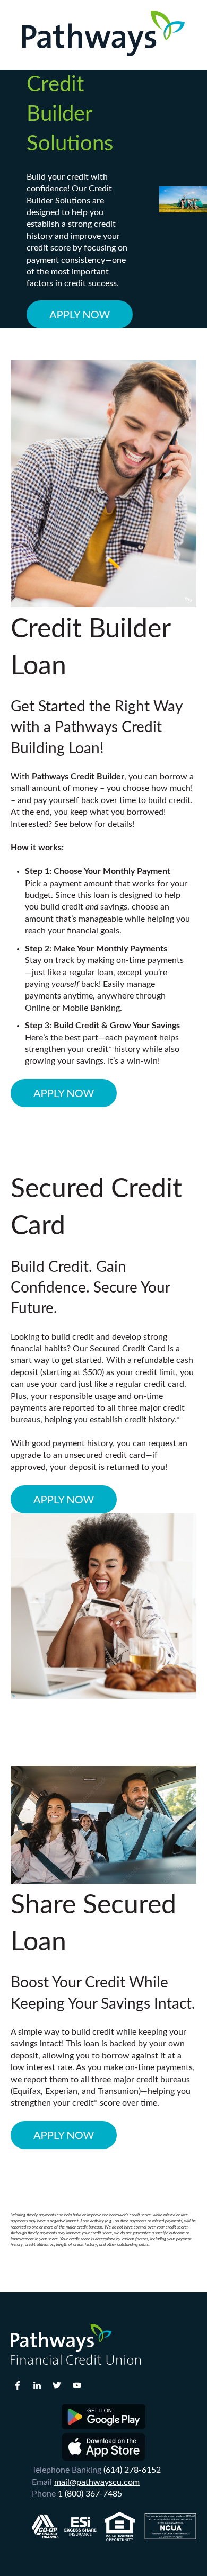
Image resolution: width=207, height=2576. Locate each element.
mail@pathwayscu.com (97, 2482)
